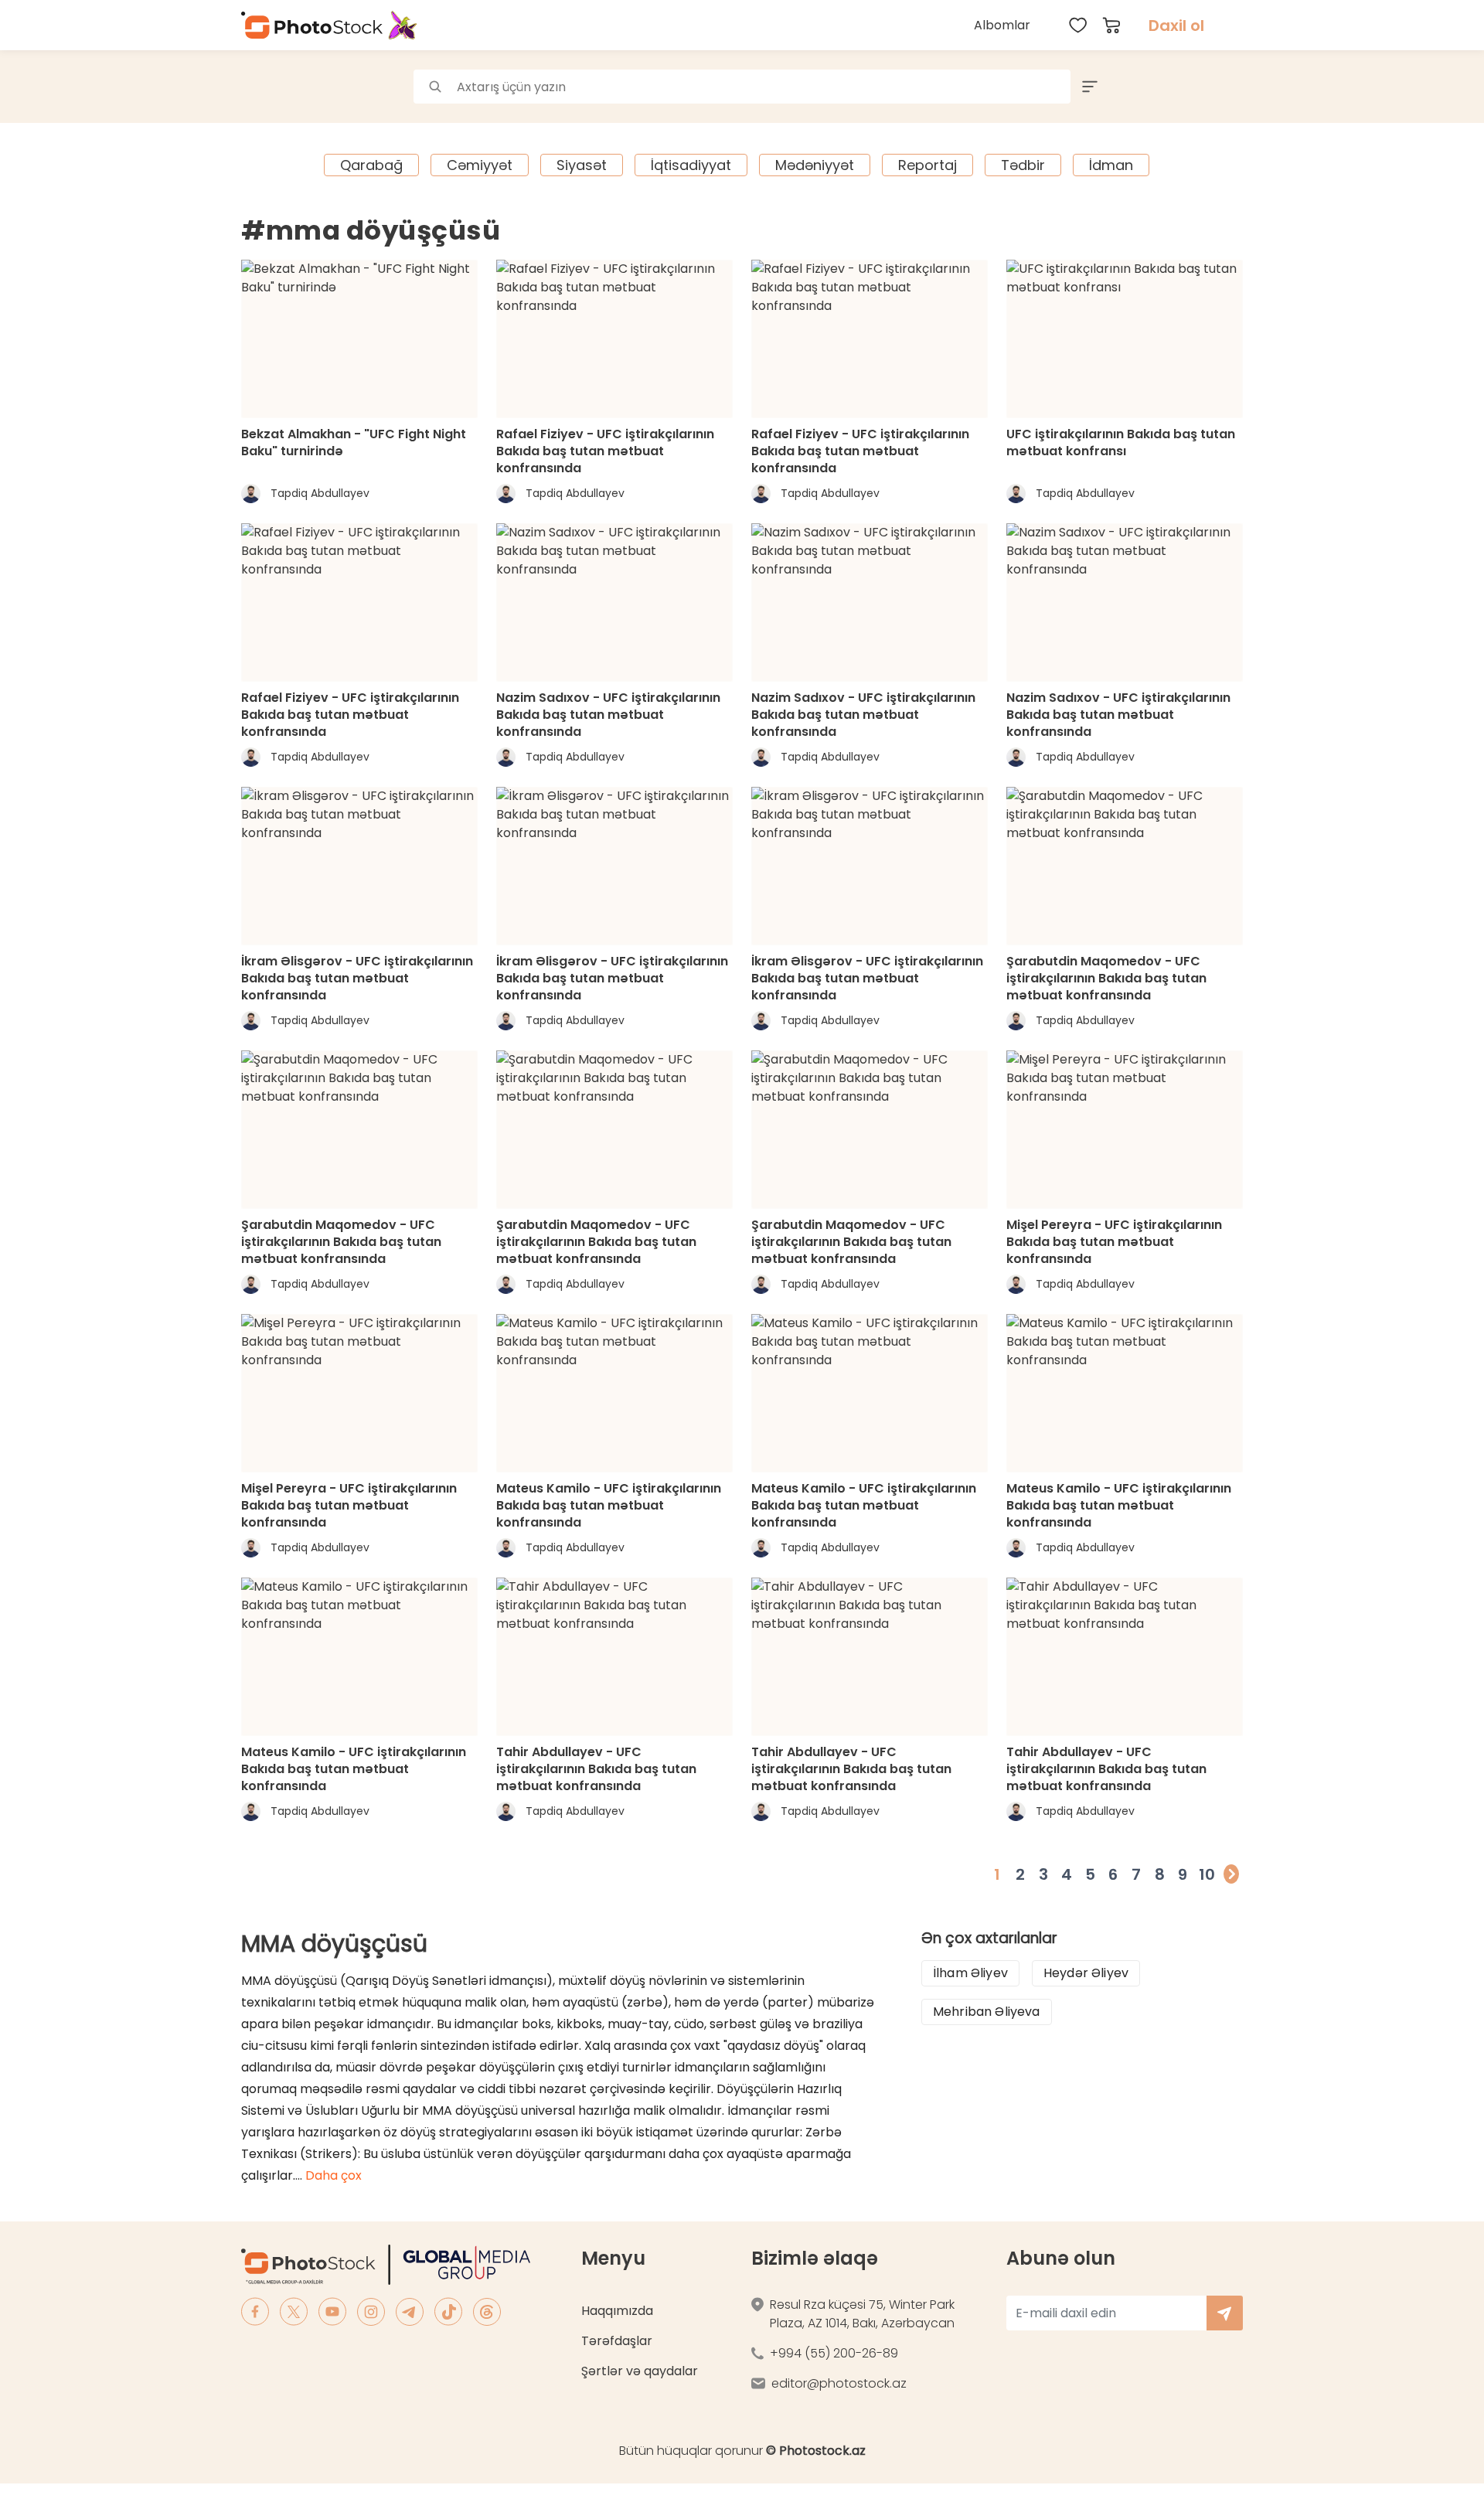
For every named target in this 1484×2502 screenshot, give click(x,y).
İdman (1111, 165)
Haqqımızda (617, 2311)
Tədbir (1023, 165)
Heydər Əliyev (1086, 1973)
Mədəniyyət (815, 165)
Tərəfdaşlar (617, 2341)
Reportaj (927, 165)
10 (1207, 1874)
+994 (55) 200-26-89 (834, 2353)
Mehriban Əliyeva (987, 2012)
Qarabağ (371, 165)
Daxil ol (1176, 26)
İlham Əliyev (970, 1973)
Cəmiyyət (480, 165)
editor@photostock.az (839, 2383)
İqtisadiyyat (691, 165)
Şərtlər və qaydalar (640, 2371)
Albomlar (1002, 25)
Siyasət (582, 165)
